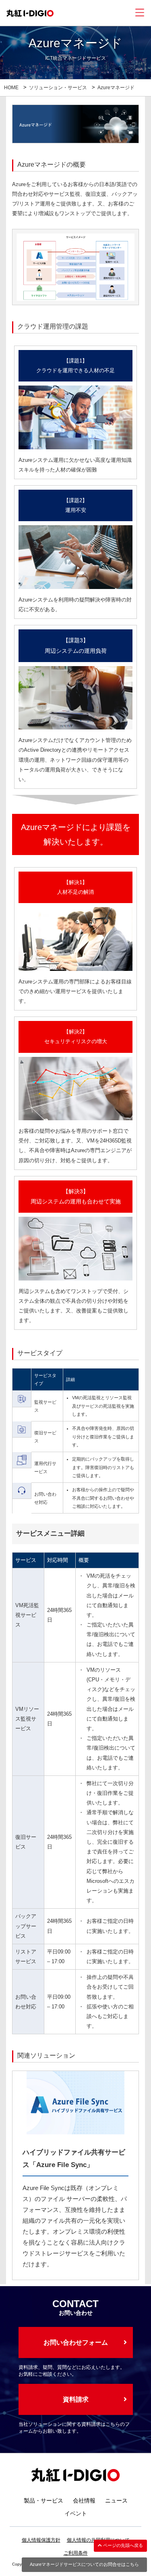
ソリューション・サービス (58, 88)
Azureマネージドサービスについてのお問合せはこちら (84, 2564)
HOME (11, 88)
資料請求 (76, 2399)
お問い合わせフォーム (76, 2342)
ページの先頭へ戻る (122, 2545)
